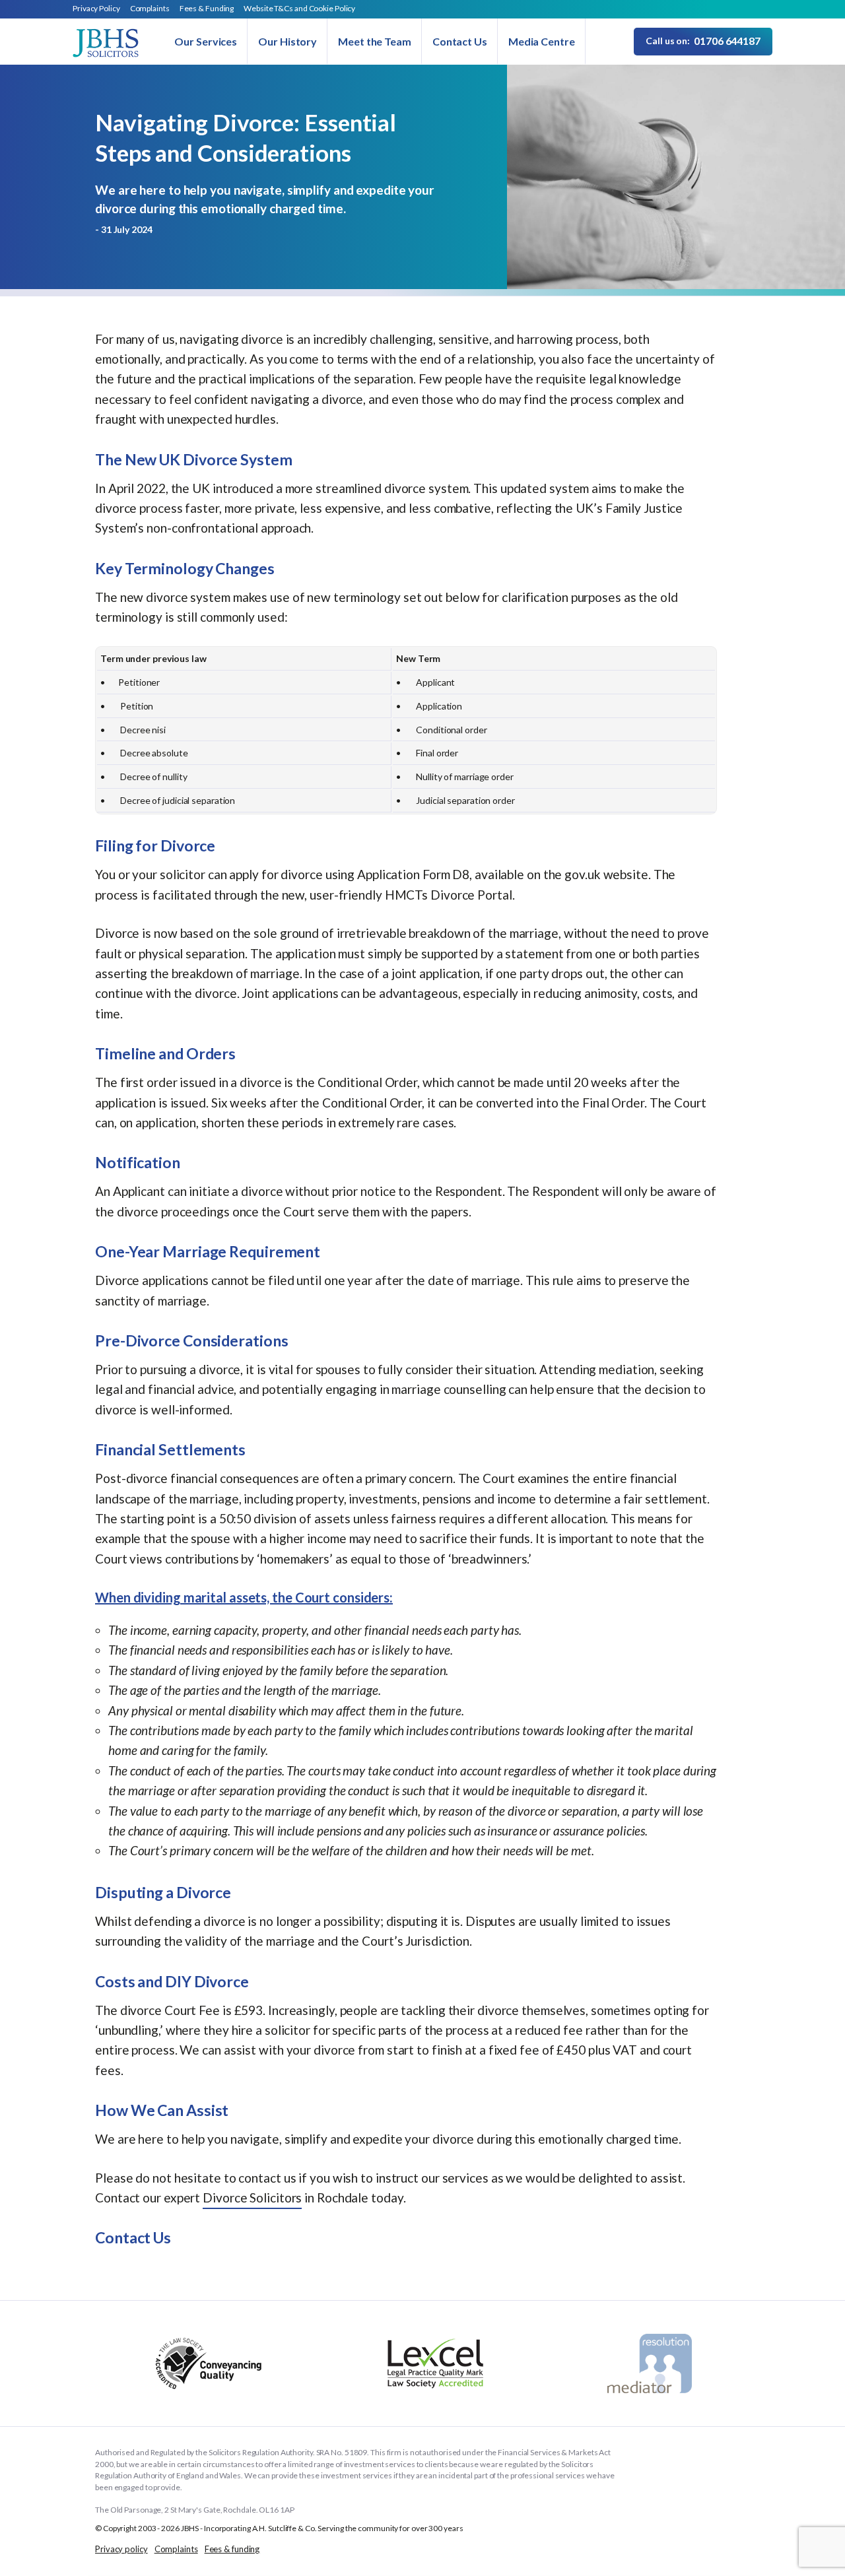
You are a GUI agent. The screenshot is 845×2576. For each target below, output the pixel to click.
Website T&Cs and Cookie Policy (299, 8)
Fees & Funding (207, 8)
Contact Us (460, 41)
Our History (287, 41)
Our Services (206, 41)
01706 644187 (703, 41)
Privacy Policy (96, 8)
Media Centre (542, 41)
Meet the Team (375, 41)
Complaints (150, 8)
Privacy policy (121, 2549)
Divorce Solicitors (252, 2197)
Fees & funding (232, 2549)
